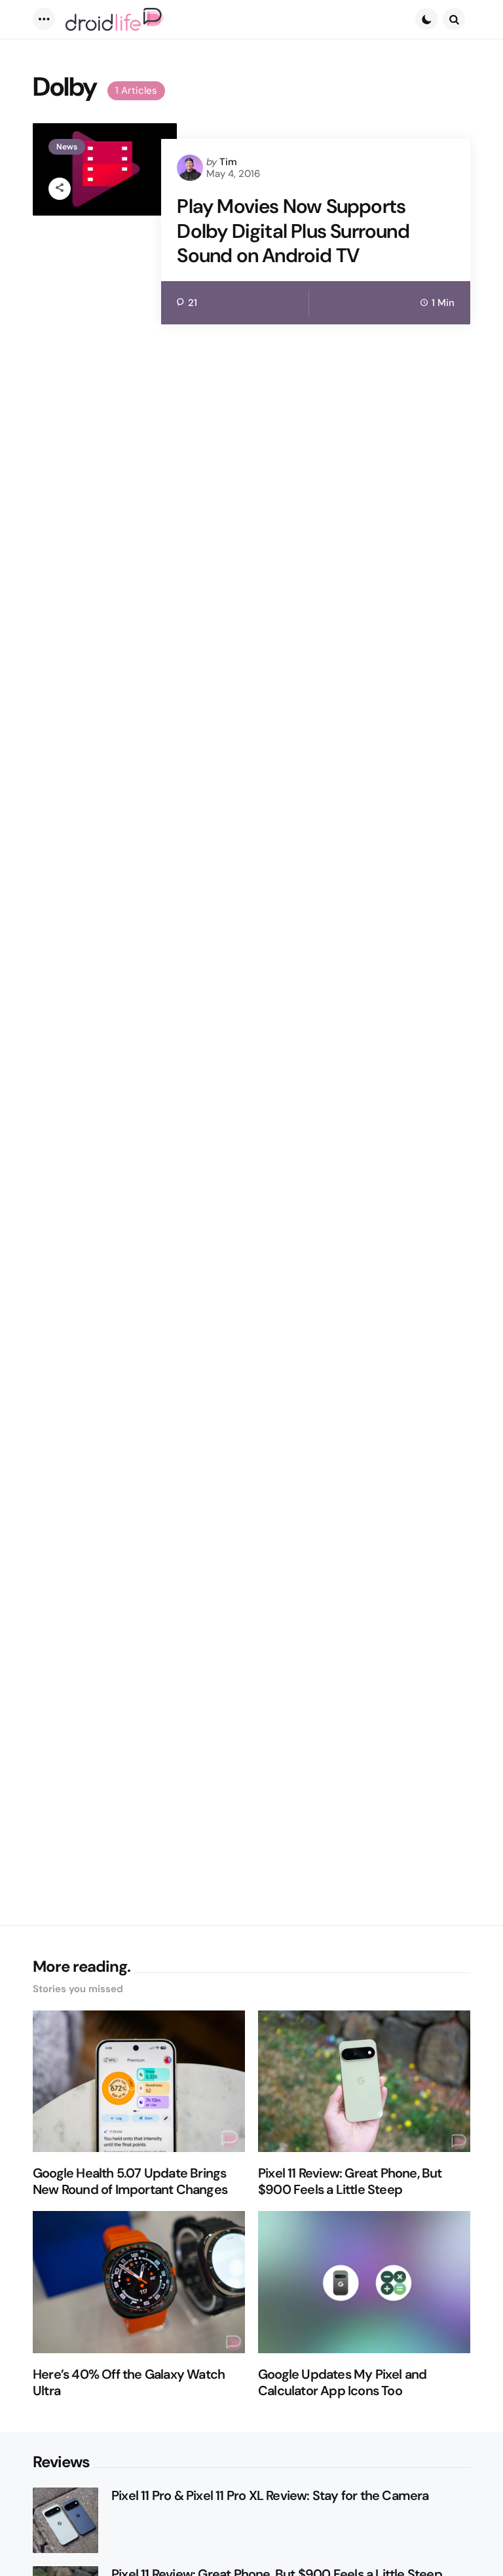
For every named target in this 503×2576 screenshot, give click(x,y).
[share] (60, 189)
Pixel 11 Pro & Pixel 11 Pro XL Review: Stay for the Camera (270, 2496)
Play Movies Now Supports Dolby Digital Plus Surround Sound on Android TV (293, 231)
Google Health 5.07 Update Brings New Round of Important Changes (130, 2182)
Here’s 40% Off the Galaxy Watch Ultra (129, 2383)
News (67, 147)
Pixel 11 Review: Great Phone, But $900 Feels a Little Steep (350, 2182)
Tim (228, 162)
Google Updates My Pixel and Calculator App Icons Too (342, 2383)
